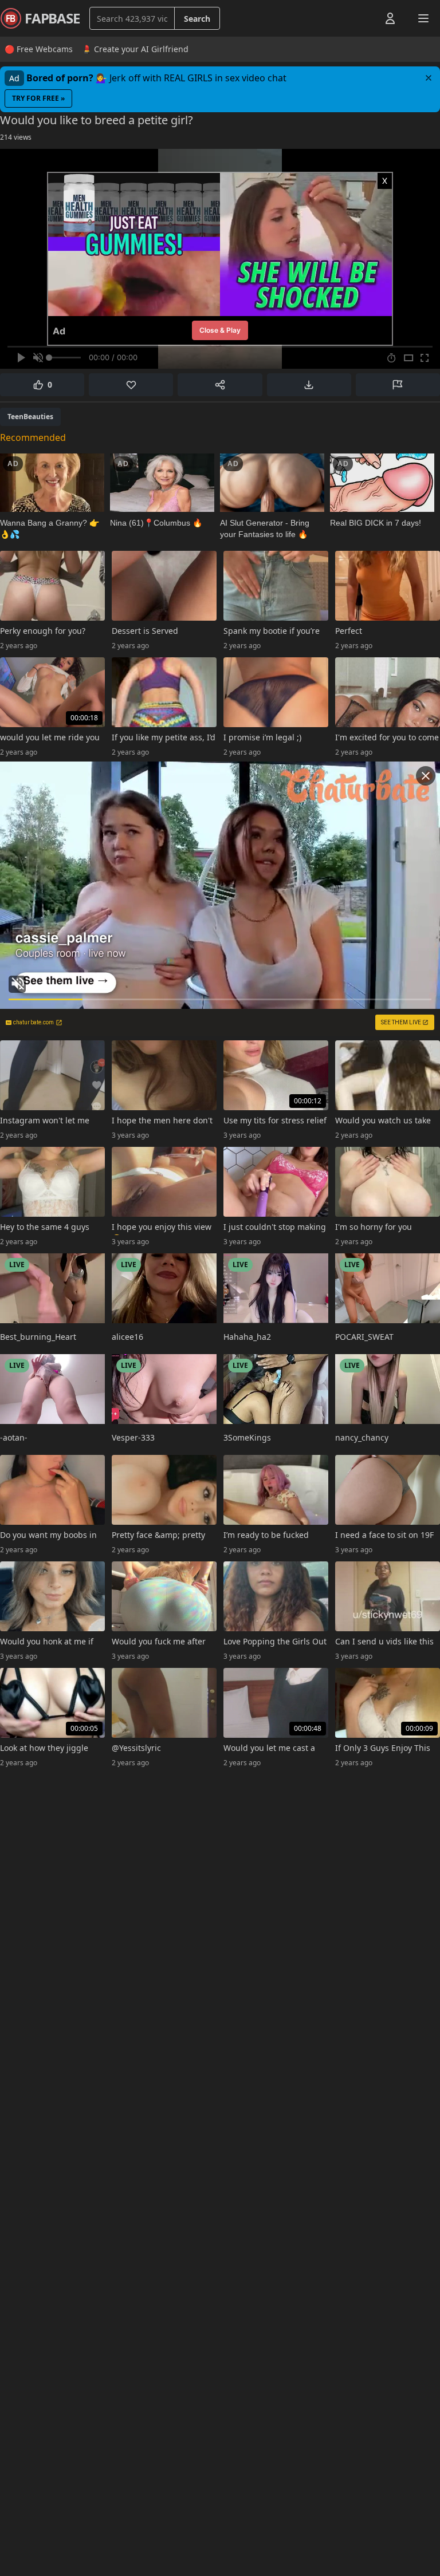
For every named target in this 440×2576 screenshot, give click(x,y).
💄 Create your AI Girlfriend (135, 49)
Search (197, 19)
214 (16, 137)
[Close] (429, 78)
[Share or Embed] (220, 385)
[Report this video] (398, 385)
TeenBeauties (30, 417)
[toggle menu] (364, 18)
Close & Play (220, 330)
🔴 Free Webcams (39, 49)
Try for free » (38, 98)
